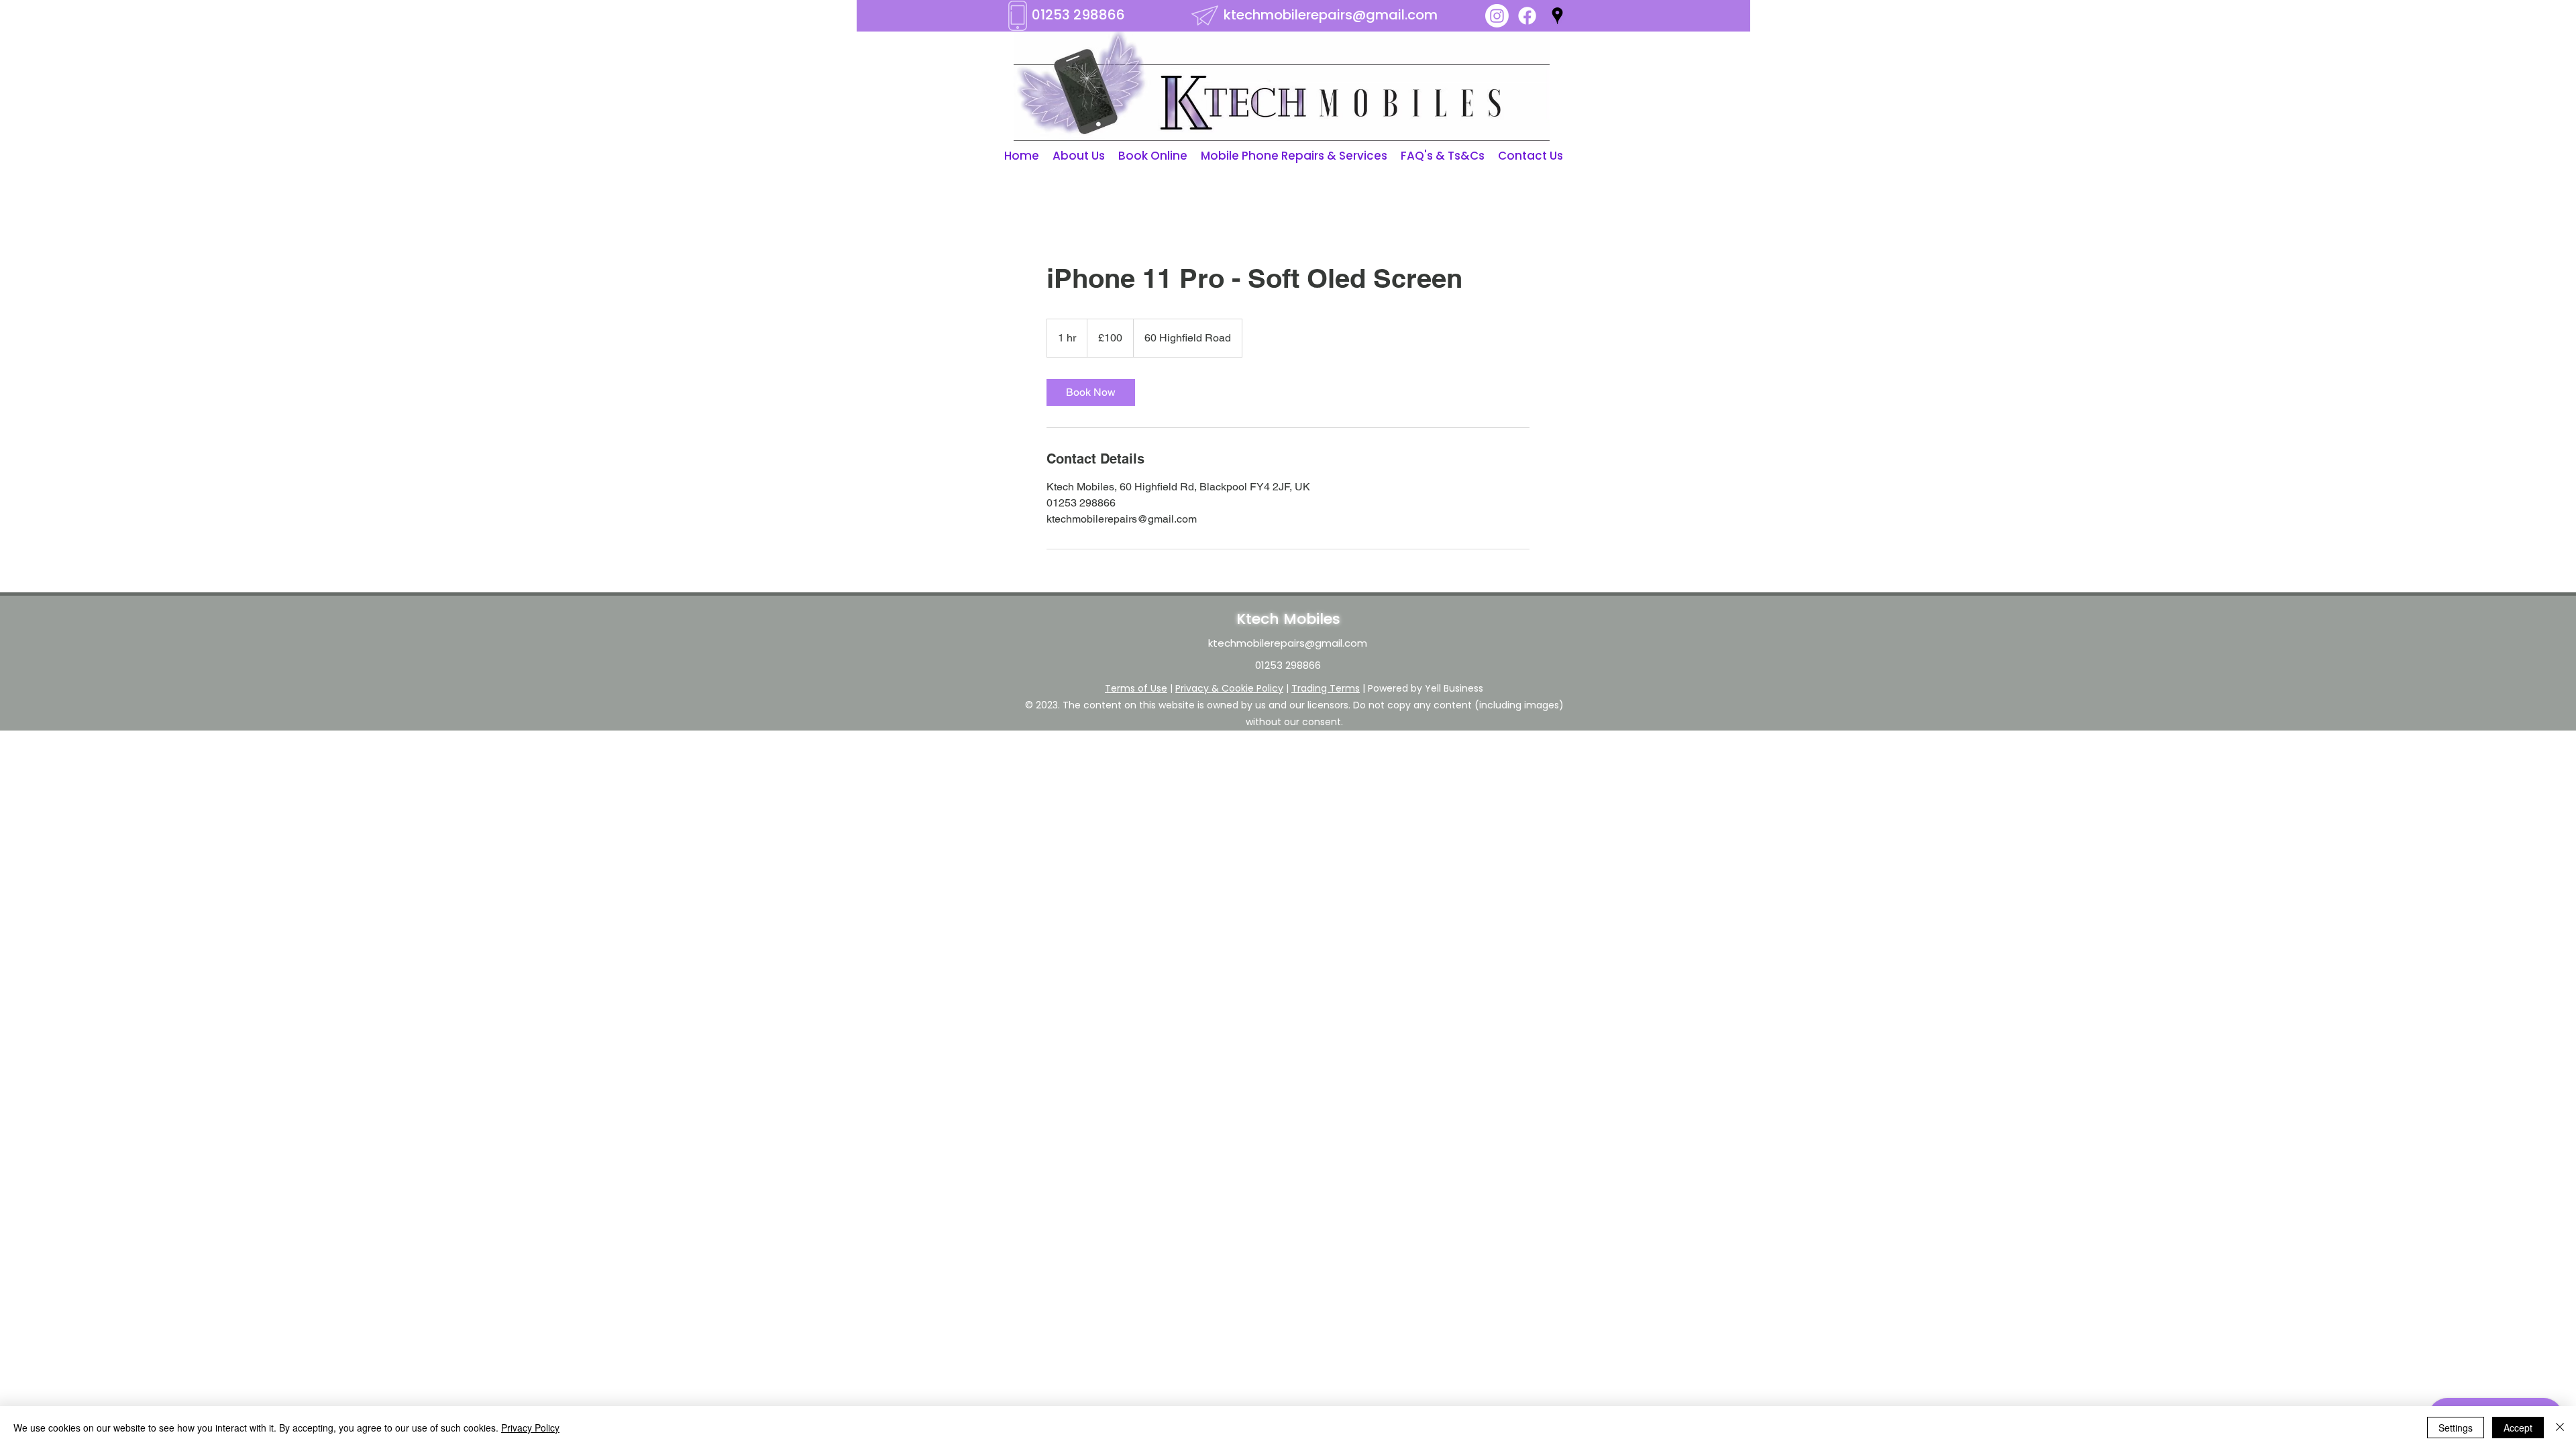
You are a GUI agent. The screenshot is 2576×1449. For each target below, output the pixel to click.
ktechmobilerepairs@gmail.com (1331, 15)
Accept (2518, 1428)
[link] (1091, 392)
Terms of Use (1136, 688)
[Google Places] (1557, 16)
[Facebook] (1527, 16)
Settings (2456, 1428)
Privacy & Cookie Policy (1229, 688)
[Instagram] (1497, 16)
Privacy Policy (530, 1428)
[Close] (2560, 1428)
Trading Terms (1326, 688)
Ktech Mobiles (1288, 619)
